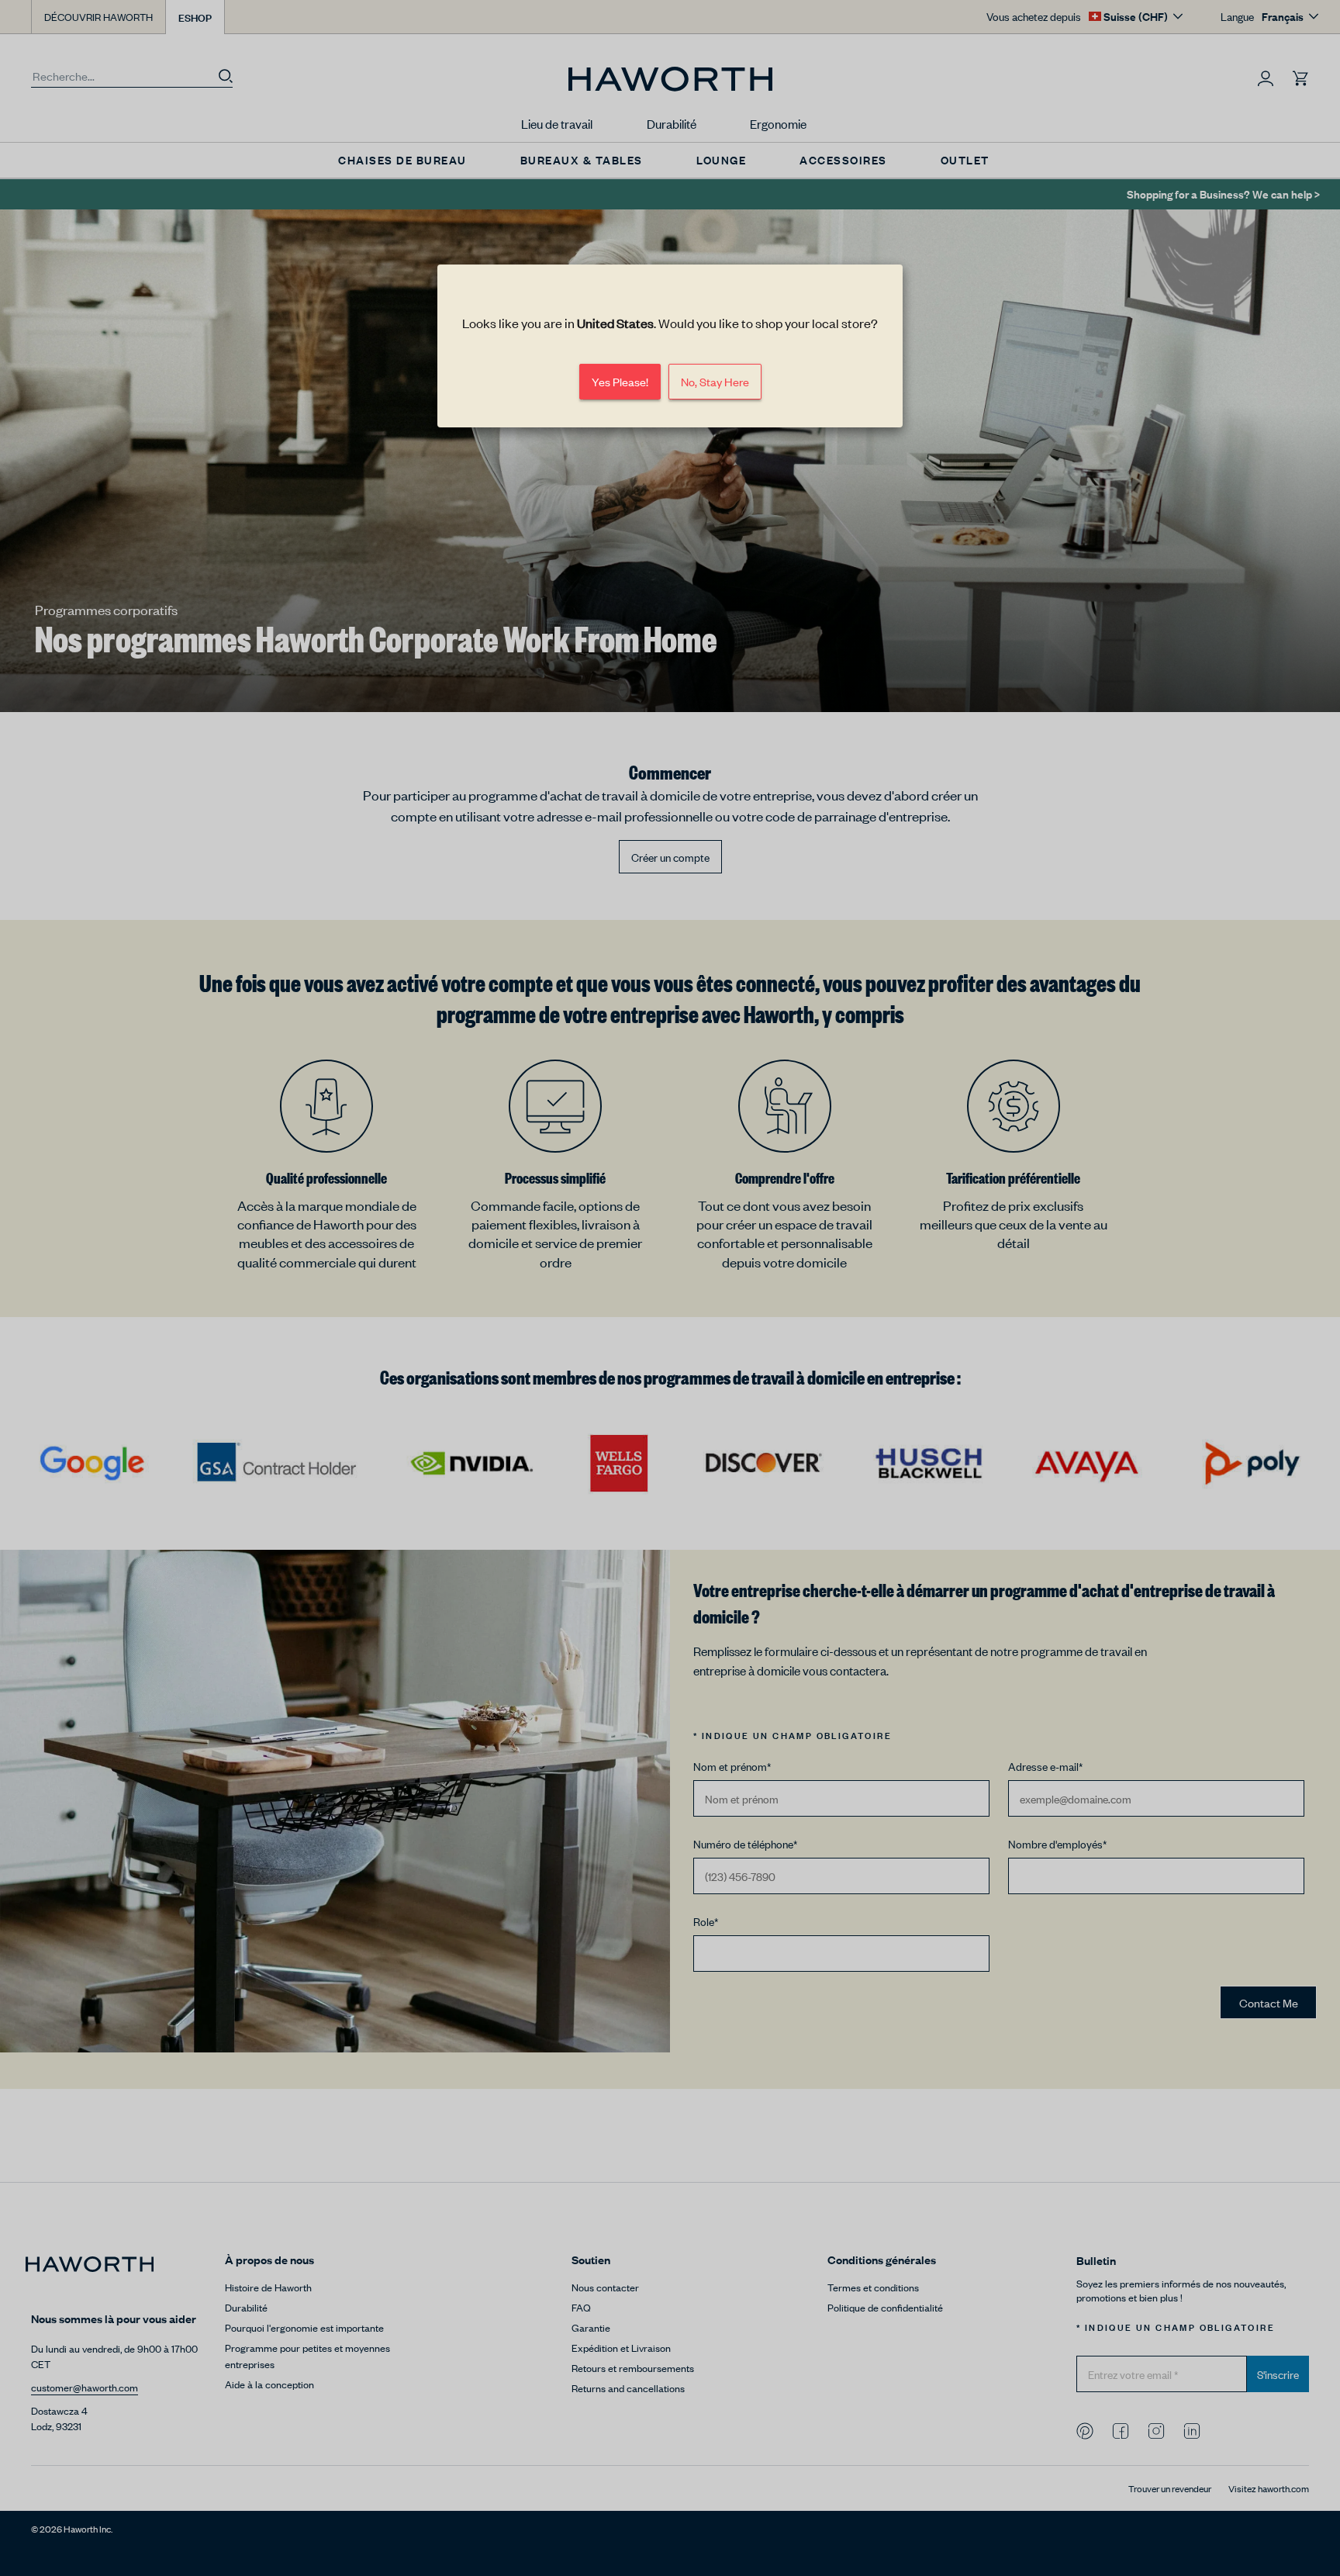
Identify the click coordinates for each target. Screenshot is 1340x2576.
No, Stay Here (715, 381)
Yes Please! (620, 381)
